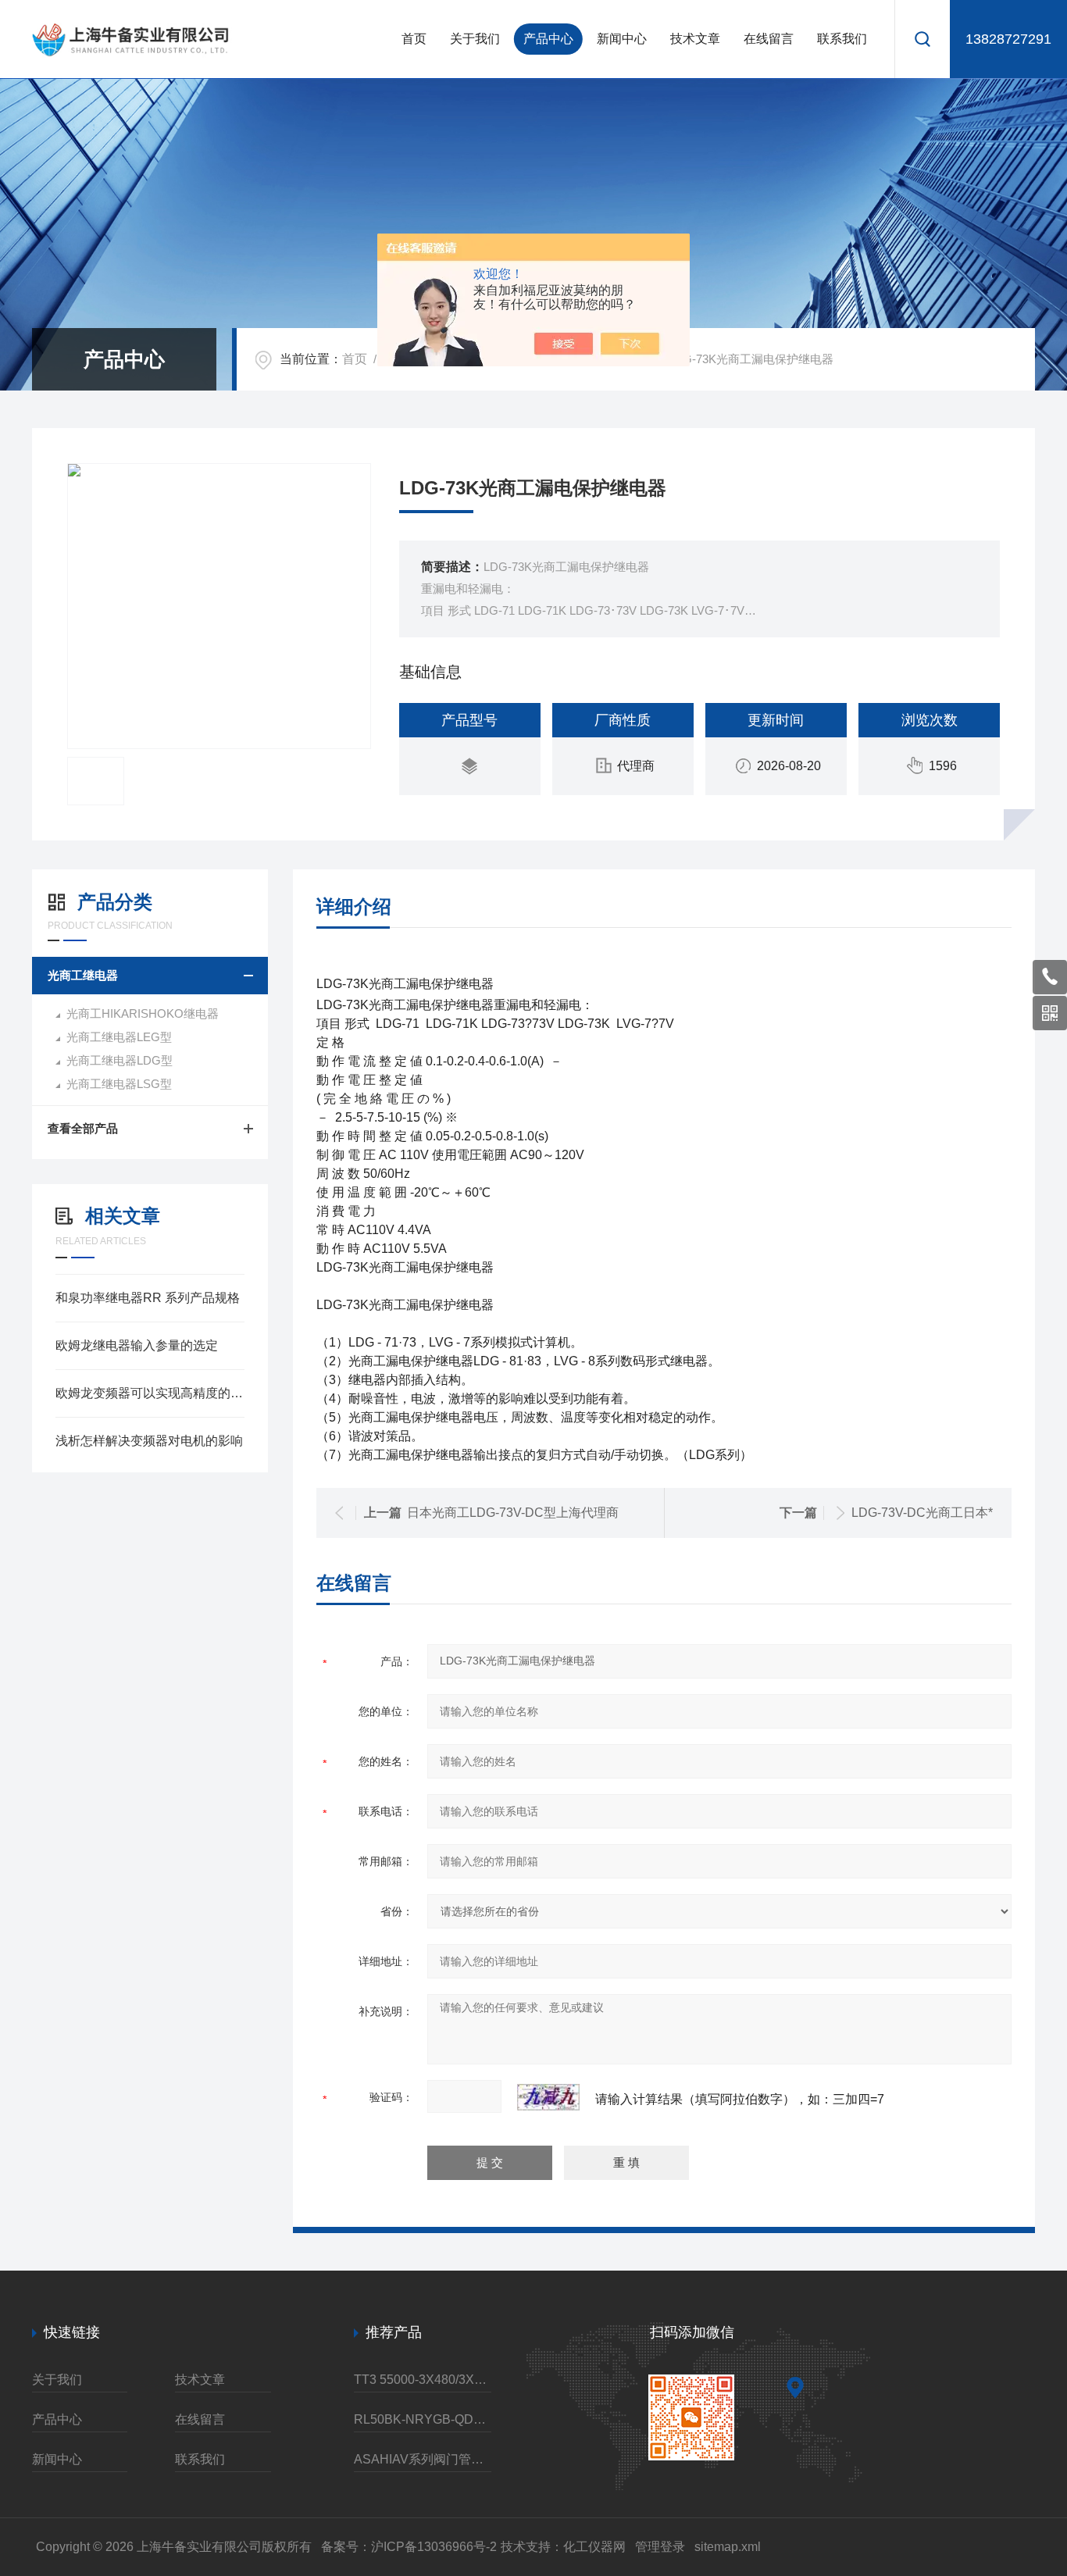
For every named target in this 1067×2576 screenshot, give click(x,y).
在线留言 (769, 39)
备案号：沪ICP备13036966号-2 (409, 2547)
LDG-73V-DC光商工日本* (922, 1513)
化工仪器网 (594, 2547)
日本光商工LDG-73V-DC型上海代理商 (513, 1513)
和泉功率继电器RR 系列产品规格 (148, 1298)
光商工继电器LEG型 (119, 1037)
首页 (414, 39)
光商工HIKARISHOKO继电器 (143, 1013)
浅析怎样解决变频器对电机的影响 (149, 1441)
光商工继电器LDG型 (120, 1060)
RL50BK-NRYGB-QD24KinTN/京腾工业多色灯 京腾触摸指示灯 (423, 2419)
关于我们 (475, 39)
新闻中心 (622, 39)
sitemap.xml (728, 2547)
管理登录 (660, 2547)
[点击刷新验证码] (548, 2097)
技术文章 (695, 39)
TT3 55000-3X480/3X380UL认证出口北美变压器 (423, 2380)
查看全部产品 (83, 1128)
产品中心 (548, 39)
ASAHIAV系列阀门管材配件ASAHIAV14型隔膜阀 (423, 2459)
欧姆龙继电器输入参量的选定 (137, 1345)
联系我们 (842, 39)
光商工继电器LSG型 (119, 1084)
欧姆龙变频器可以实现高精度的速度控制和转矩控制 (150, 1393)
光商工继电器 (83, 975)
